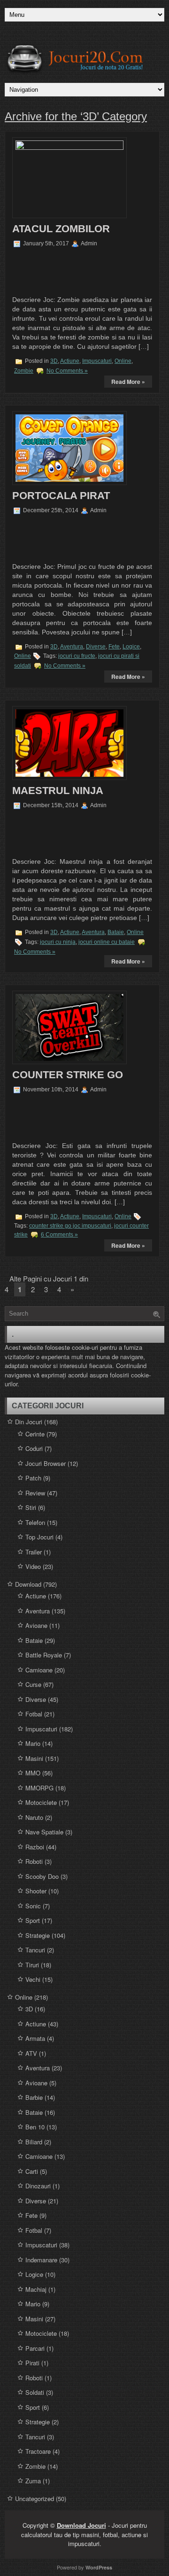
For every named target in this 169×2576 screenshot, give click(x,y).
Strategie (38, 1935)
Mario (33, 1743)
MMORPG (39, 1788)
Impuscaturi (97, 361)
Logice (131, 647)
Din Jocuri (29, 1422)
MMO (33, 1773)
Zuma (33, 2481)
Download (28, 1584)
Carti (32, 2171)
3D (54, 361)
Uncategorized (35, 2499)
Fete (114, 647)
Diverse (96, 647)
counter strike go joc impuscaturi (70, 1226)
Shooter (36, 1891)
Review (35, 1493)
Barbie (34, 2097)
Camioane (39, 1670)
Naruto (34, 1817)
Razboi (35, 1847)
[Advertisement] (71, 270)
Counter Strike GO (68, 1075)
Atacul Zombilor (61, 229)
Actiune (70, 361)
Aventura (72, 647)
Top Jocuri (39, 1537)
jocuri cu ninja (58, 942)
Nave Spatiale (44, 1832)
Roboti (34, 1861)
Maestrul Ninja (58, 791)
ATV (31, 2053)
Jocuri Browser (46, 1463)
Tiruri (32, 1965)
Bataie (116, 932)
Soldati (35, 2392)
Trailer (34, 1552)
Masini (34, 1758)
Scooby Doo (42, 1876)
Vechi (33, 1979)
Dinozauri (38, 2186)
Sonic (33, 1906)
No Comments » (67, 371)
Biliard (34, 2142)
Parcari (35, 2348)
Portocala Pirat (61, 496)
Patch (33, 1478)
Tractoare (38, 2451)
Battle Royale (44, 1655)
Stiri (31, 1507)
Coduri (34, 1448)
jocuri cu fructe (77, 656)
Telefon (35, 1522)
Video (33, 1566)
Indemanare (41, 2260)
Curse (33, 1684)
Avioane (36, 1625)
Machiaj (36, 2289)
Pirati (32, 2363)
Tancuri (35, 1950)
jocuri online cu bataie (107, 942)
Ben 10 (35, 2127)
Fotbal (34, 1714)
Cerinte (35, 1434)
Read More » (128, 382)
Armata (35, 2038)
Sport (33, 1920)
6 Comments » (59, 1235)
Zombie (24, 371)
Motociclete (41, 1802)
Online (123, 361)
